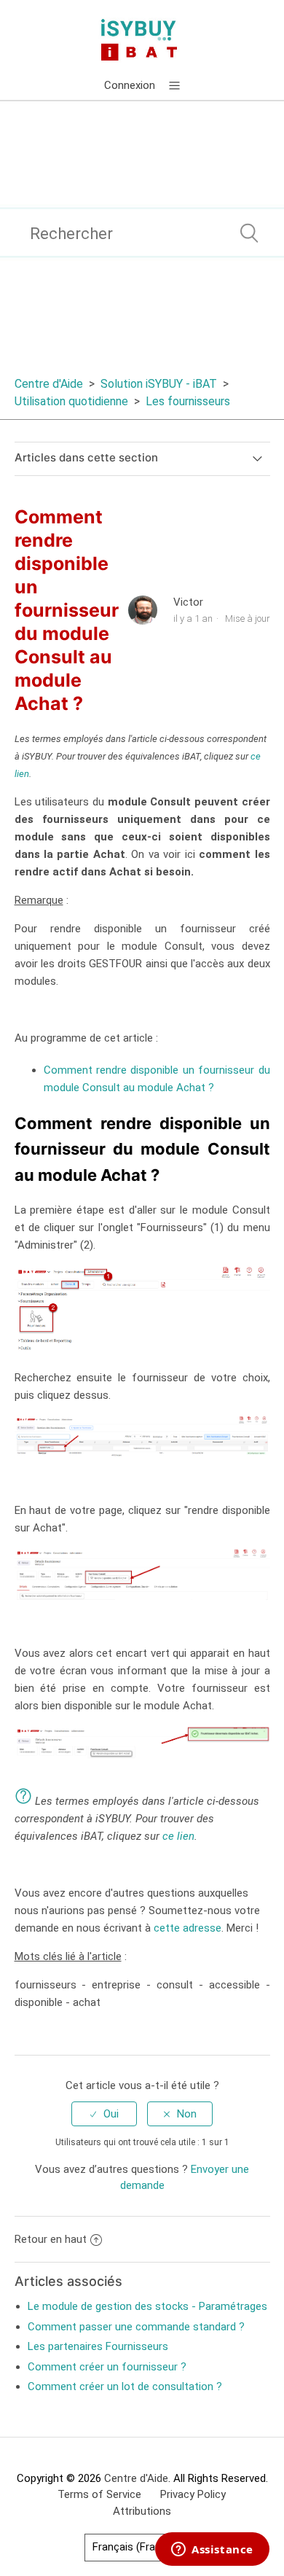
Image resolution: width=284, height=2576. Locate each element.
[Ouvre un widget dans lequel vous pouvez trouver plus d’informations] (212, 2550)
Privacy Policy (193, 2494)
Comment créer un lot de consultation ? (125, 2386)
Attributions (142, 2511)
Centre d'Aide (49, 384)
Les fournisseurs (188, 401)
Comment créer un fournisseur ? (107, 2367)
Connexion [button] (130, 85)
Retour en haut (51, 2239)
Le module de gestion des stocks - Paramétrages (147, 2306)
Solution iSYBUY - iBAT (159, 384)
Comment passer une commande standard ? (136, 2327)
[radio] (104, 2114)
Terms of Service (99, 2494)
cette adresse (188, 1928)
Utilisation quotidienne (71, 401)
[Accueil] (142, 39)
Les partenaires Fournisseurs (98, 2346)
